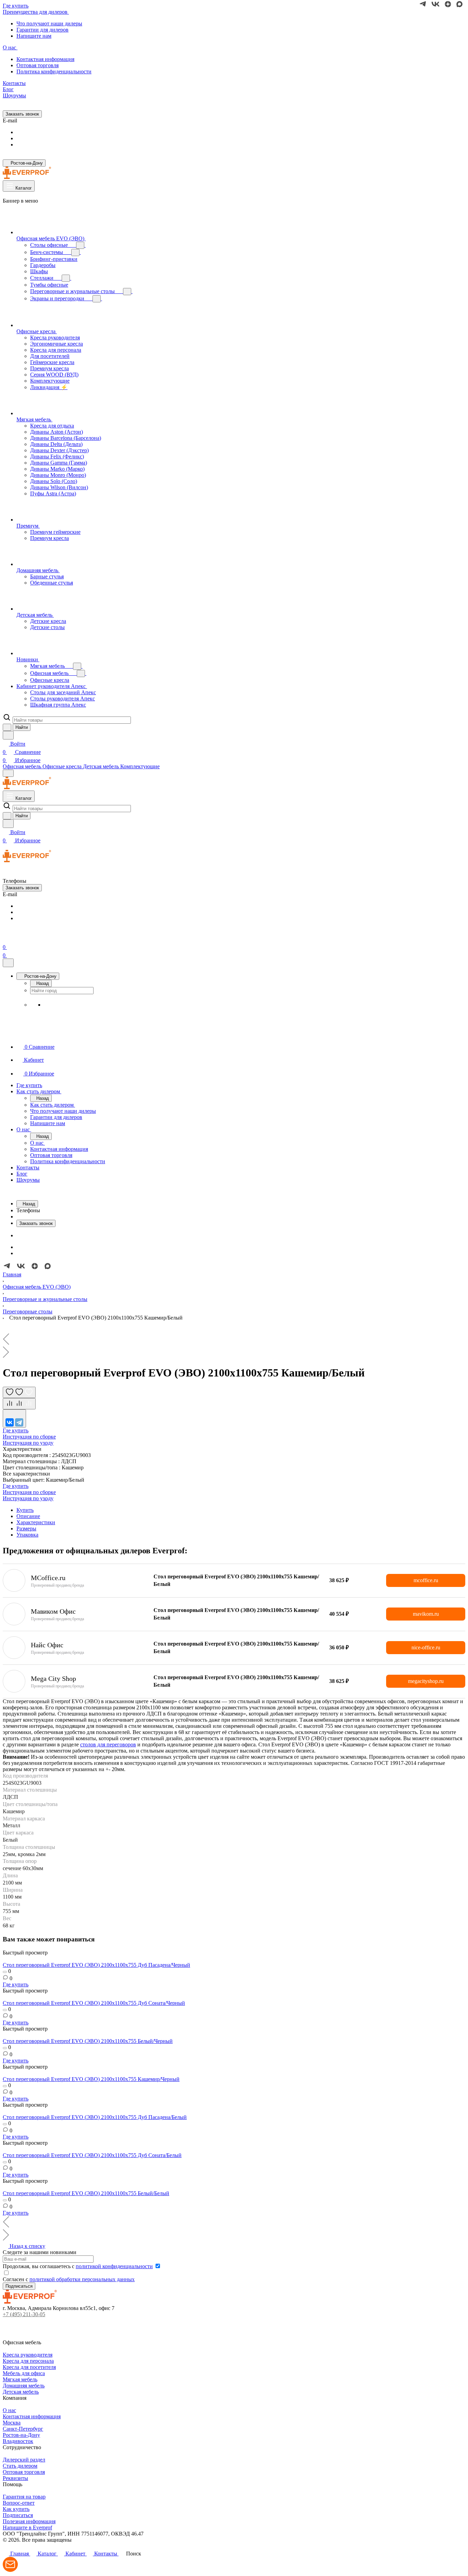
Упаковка (27, 1535)
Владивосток (18, 2441)
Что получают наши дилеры (49, 23)
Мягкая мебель (20, 2379)
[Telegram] (19, 1422)
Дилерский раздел (24, 2460)
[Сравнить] (19, 1404)
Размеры (26, 1528)
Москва (12, 2423)
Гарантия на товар (24, 2497)
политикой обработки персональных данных (82, 2279)
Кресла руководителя (28, 2355)
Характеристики (36, 1522)
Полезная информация (29, 2521)
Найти (22, 727)
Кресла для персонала (28, 2361)
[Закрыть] (8, 963)
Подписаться (18, 2515)
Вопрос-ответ (19, 2503)
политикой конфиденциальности (114, 2266)
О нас (9, 2410)
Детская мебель (21, 2392)
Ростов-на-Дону (21, 2435)
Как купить (16, 2509)
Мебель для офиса (24, 2373)
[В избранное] (19, 1392)
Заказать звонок (22, 114)
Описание (28, 1516)
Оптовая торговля (38, 65)
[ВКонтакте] (10, 1422)
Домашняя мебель (24, 2386)
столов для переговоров (108, 1744)
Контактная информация (45, 59)
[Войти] (6, 939)
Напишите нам (34, 36)
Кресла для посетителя (29, 2367)
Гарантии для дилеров (42, 30)
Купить (25, 1510)
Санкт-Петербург (23, 2429)
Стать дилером (20, 2466)
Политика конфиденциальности (54, 71)
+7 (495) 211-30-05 (24, 2314)
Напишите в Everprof (27, 2527)
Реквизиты (15, 2478)
